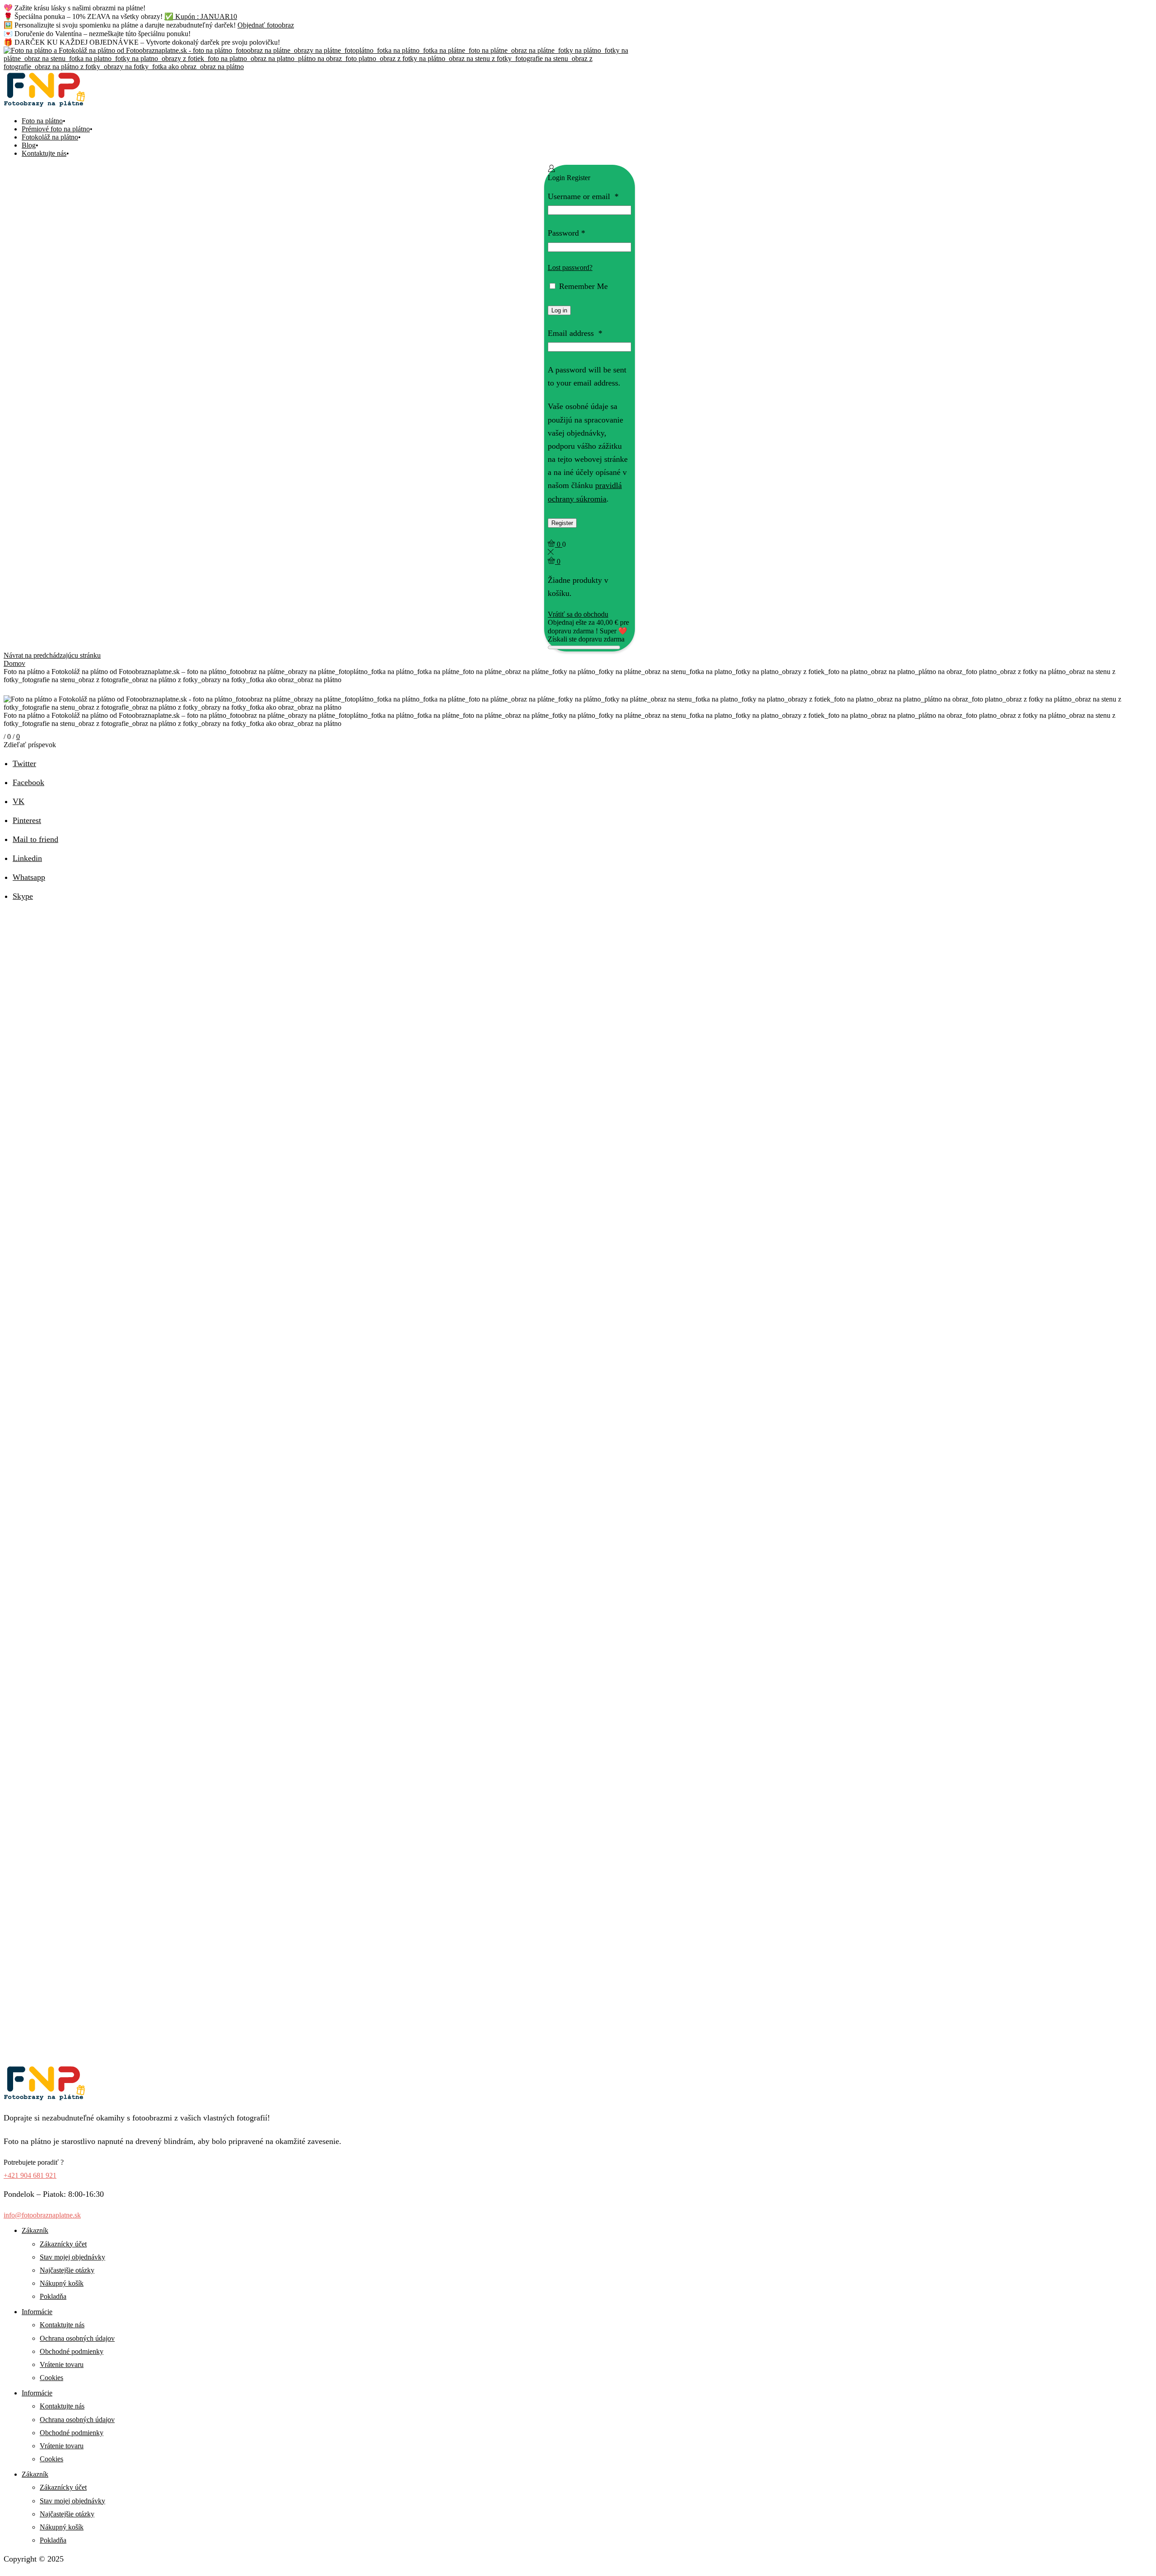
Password (566, 233)
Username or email (583, 196)
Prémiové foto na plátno (56, 129)
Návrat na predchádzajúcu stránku (52, 655)
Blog (29, 145)
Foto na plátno (42, 121)
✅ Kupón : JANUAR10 (201, 16)
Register (562, 523)
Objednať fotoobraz (266, 25)
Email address (575, 333)
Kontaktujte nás (44, 153)
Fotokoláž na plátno (50, 137)
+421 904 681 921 (30, 2175)
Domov (14, 663)
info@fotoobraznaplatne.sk (42, 2215)
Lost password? (570, 267)
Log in (559, 310)
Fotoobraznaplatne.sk (104, 2559)
